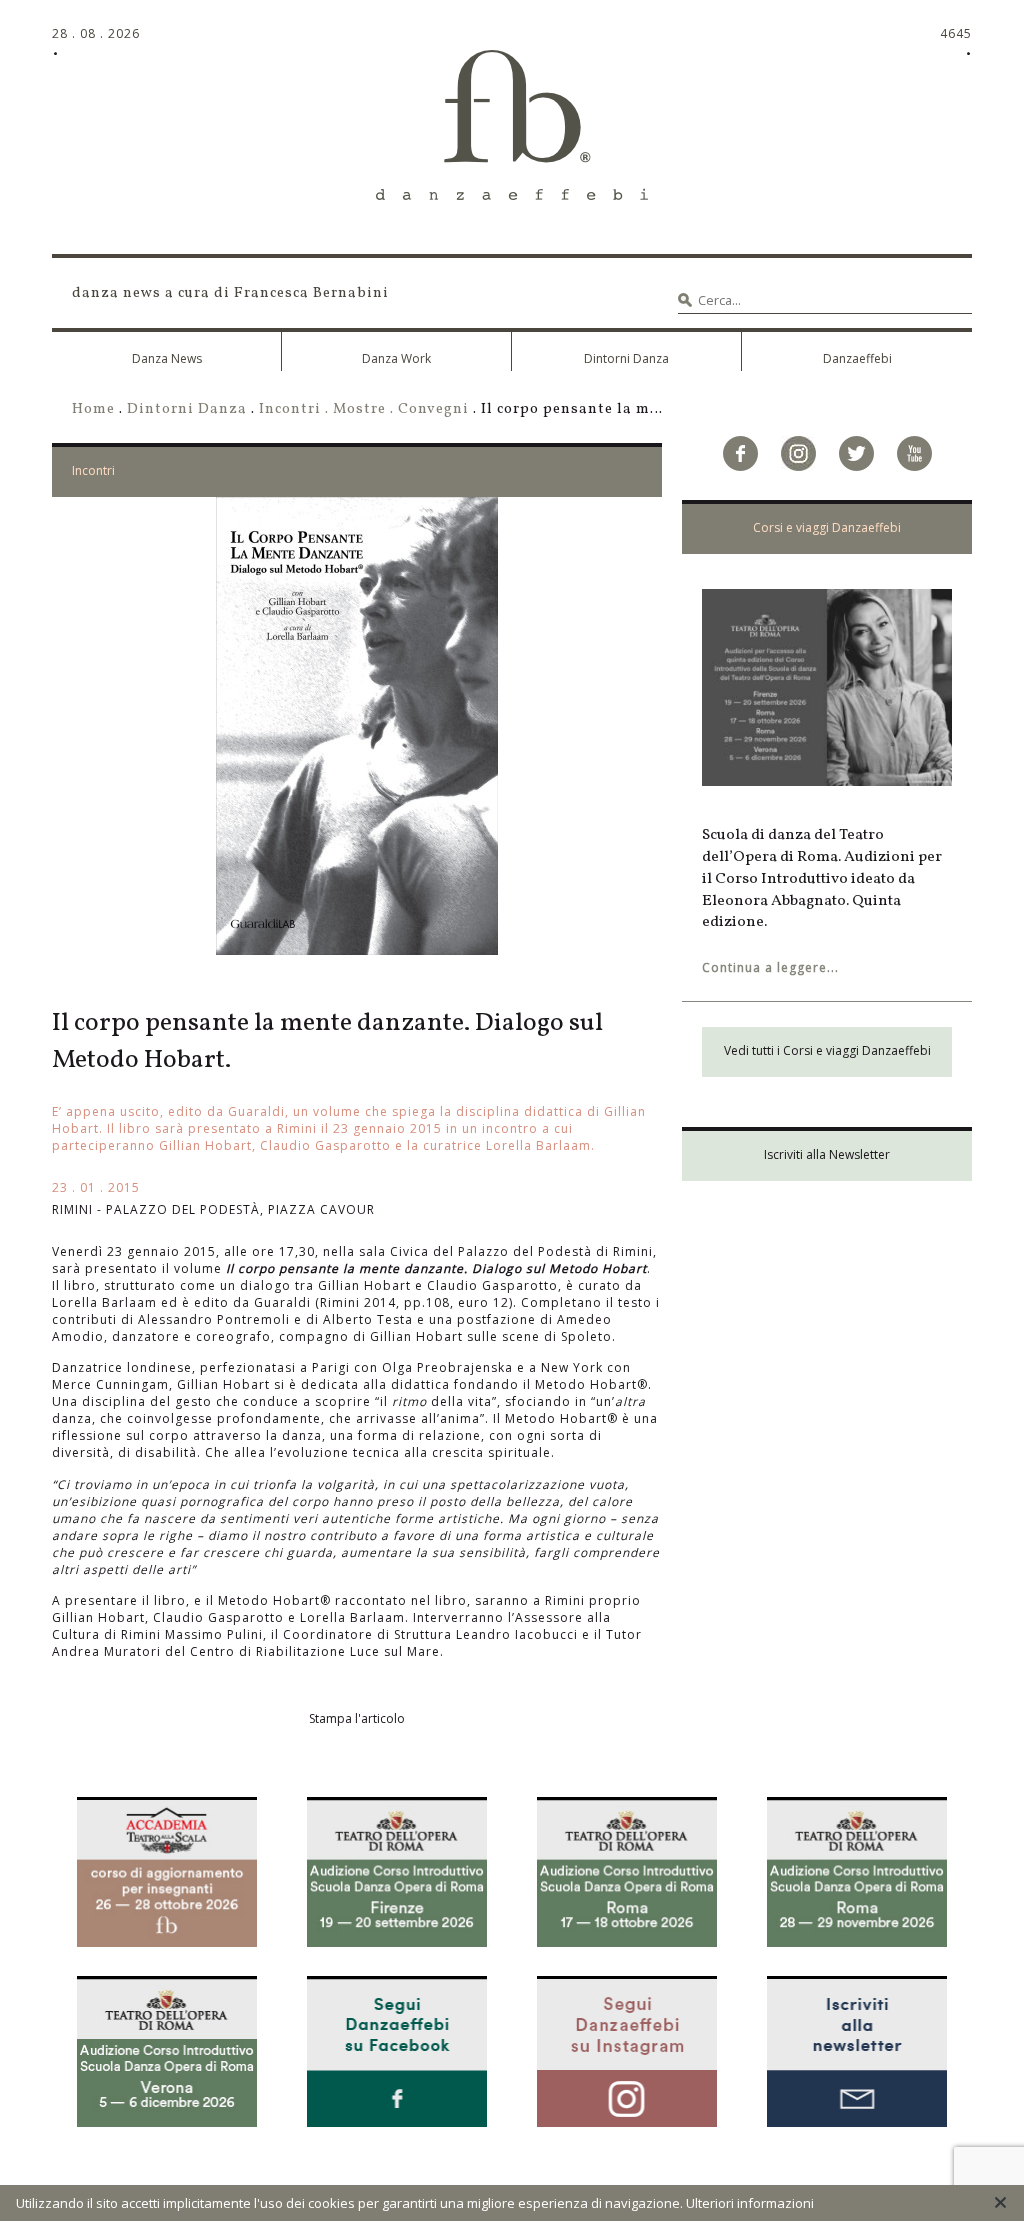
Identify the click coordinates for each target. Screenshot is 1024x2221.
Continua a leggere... (770, 967)
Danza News (167, 358)
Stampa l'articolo (357, 1718)
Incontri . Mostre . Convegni (364, 409)
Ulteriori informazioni (750, 2203)
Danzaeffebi (857, 358)
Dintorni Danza (626, 358)
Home (93, 409)
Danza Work (396, 358)
